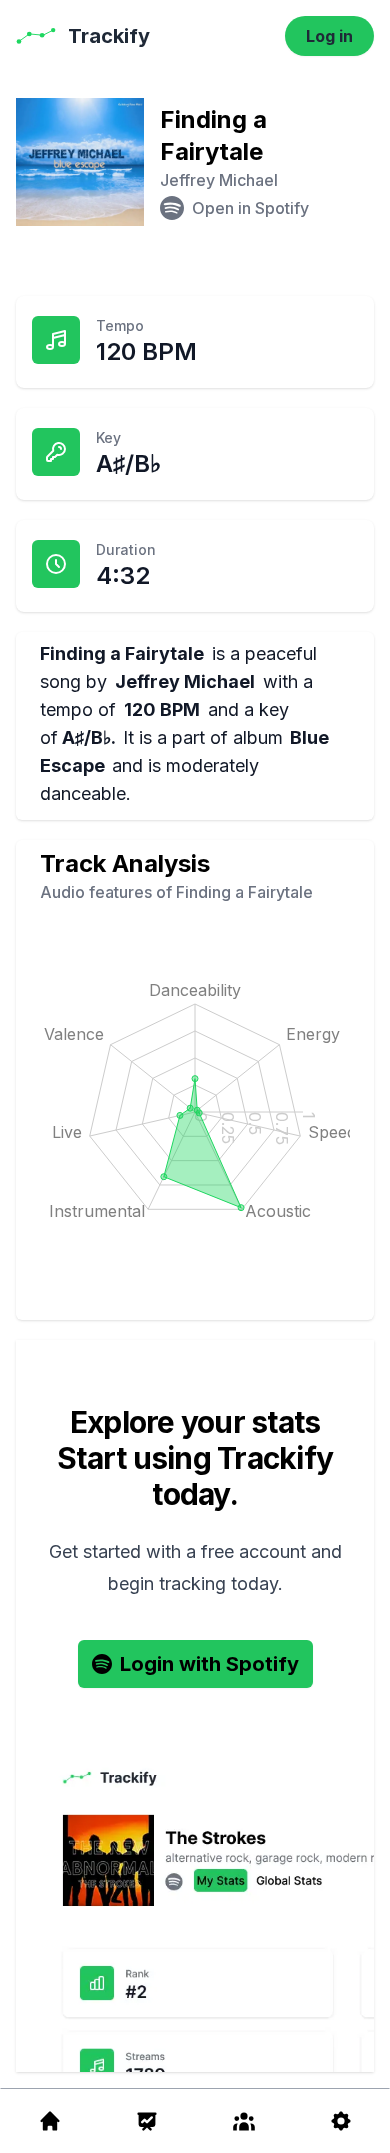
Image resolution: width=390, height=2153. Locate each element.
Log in (329, 36)
